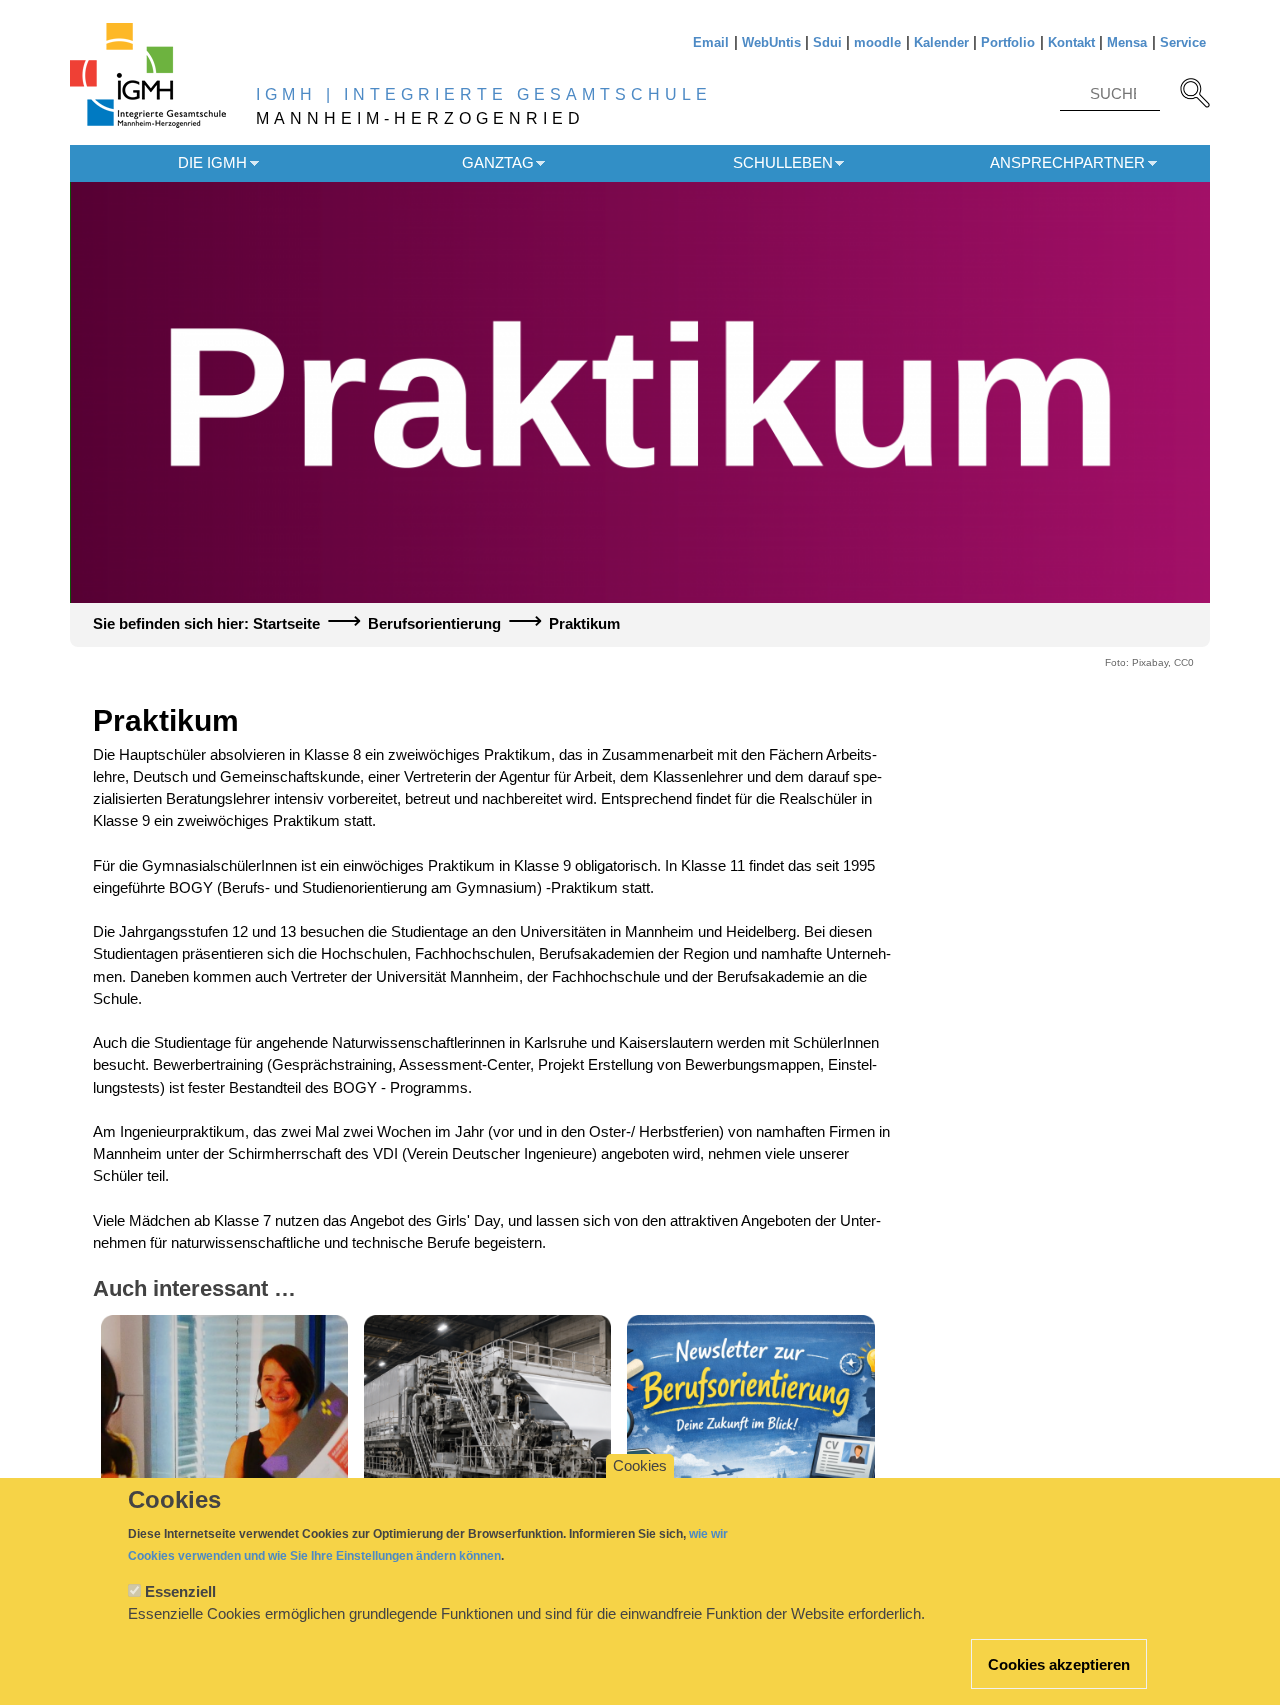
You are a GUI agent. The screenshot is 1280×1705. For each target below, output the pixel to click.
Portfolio (1008, 42)
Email (711, 42)
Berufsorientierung (434, 624)
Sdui (827, 42)
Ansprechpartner (1067, 163)
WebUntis (771, 42)
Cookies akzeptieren (1059, 1665)
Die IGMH (212, 163)
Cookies (640, 1466)
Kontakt (1071, 42)
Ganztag (498, 163)
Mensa (1127, 42)
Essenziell (180, 1592)
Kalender (941, 42)
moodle (877, 42)
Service (1183, 42)
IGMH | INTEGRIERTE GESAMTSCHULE (484, 94)
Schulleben (783, 163)
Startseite (286, 624)
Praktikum (584, 624)
